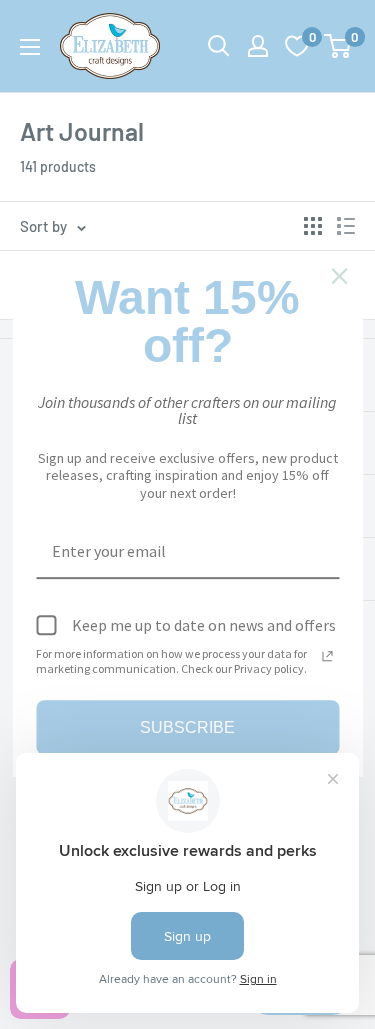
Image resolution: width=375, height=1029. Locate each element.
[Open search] (219, 46)
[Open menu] (30, 47)
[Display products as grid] (313, 226)
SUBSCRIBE (187, 727)
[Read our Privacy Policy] (327, 656)
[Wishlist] (297, 46)
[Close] (339, 276)
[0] (338, 46)
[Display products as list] (346, 226)
